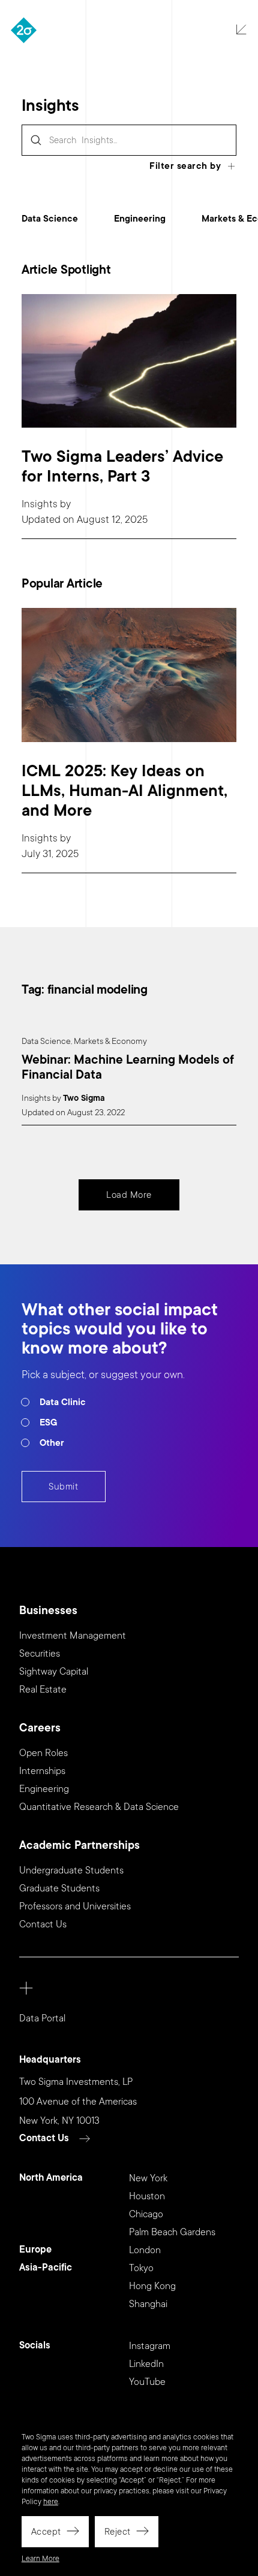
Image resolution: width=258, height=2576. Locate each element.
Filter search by (185, 166)
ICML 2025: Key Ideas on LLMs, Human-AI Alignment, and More (124, 791)
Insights (40, 504)
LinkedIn (146, 2364)
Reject (118, 2532)
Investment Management (73, 1636)
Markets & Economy (110, 1041)
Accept (46, 2532)
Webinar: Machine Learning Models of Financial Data (128, 1068)
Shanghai (148, 2304)
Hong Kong (152, 2286)
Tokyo (141, 2268)
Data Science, (47, 1041)
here (51, 2502)
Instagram (150, 2346)
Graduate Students (59, 1888)
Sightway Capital (54, 1672)
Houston (147, 2196)
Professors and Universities (75, 1906)
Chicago (146, 2214)
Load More (129, 1195)
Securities (40, 1654)
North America (51, 2178)
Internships (42, 1771)
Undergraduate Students (71, 1870)
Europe (35, 2250)
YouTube (147, 2382)
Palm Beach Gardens (172, 2232)
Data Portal (42, 2018)
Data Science (50, 219)
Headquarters (50, 2060)
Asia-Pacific (46, 2268)
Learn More (40, 2559)
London (145, 2250)
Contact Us (43, 1924)
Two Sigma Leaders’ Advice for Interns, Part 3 (122, 467)
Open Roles (43, 1753)
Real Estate (43, 1690)
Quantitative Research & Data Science (99, 1807)
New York (148, 2178)
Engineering (140, 219)
